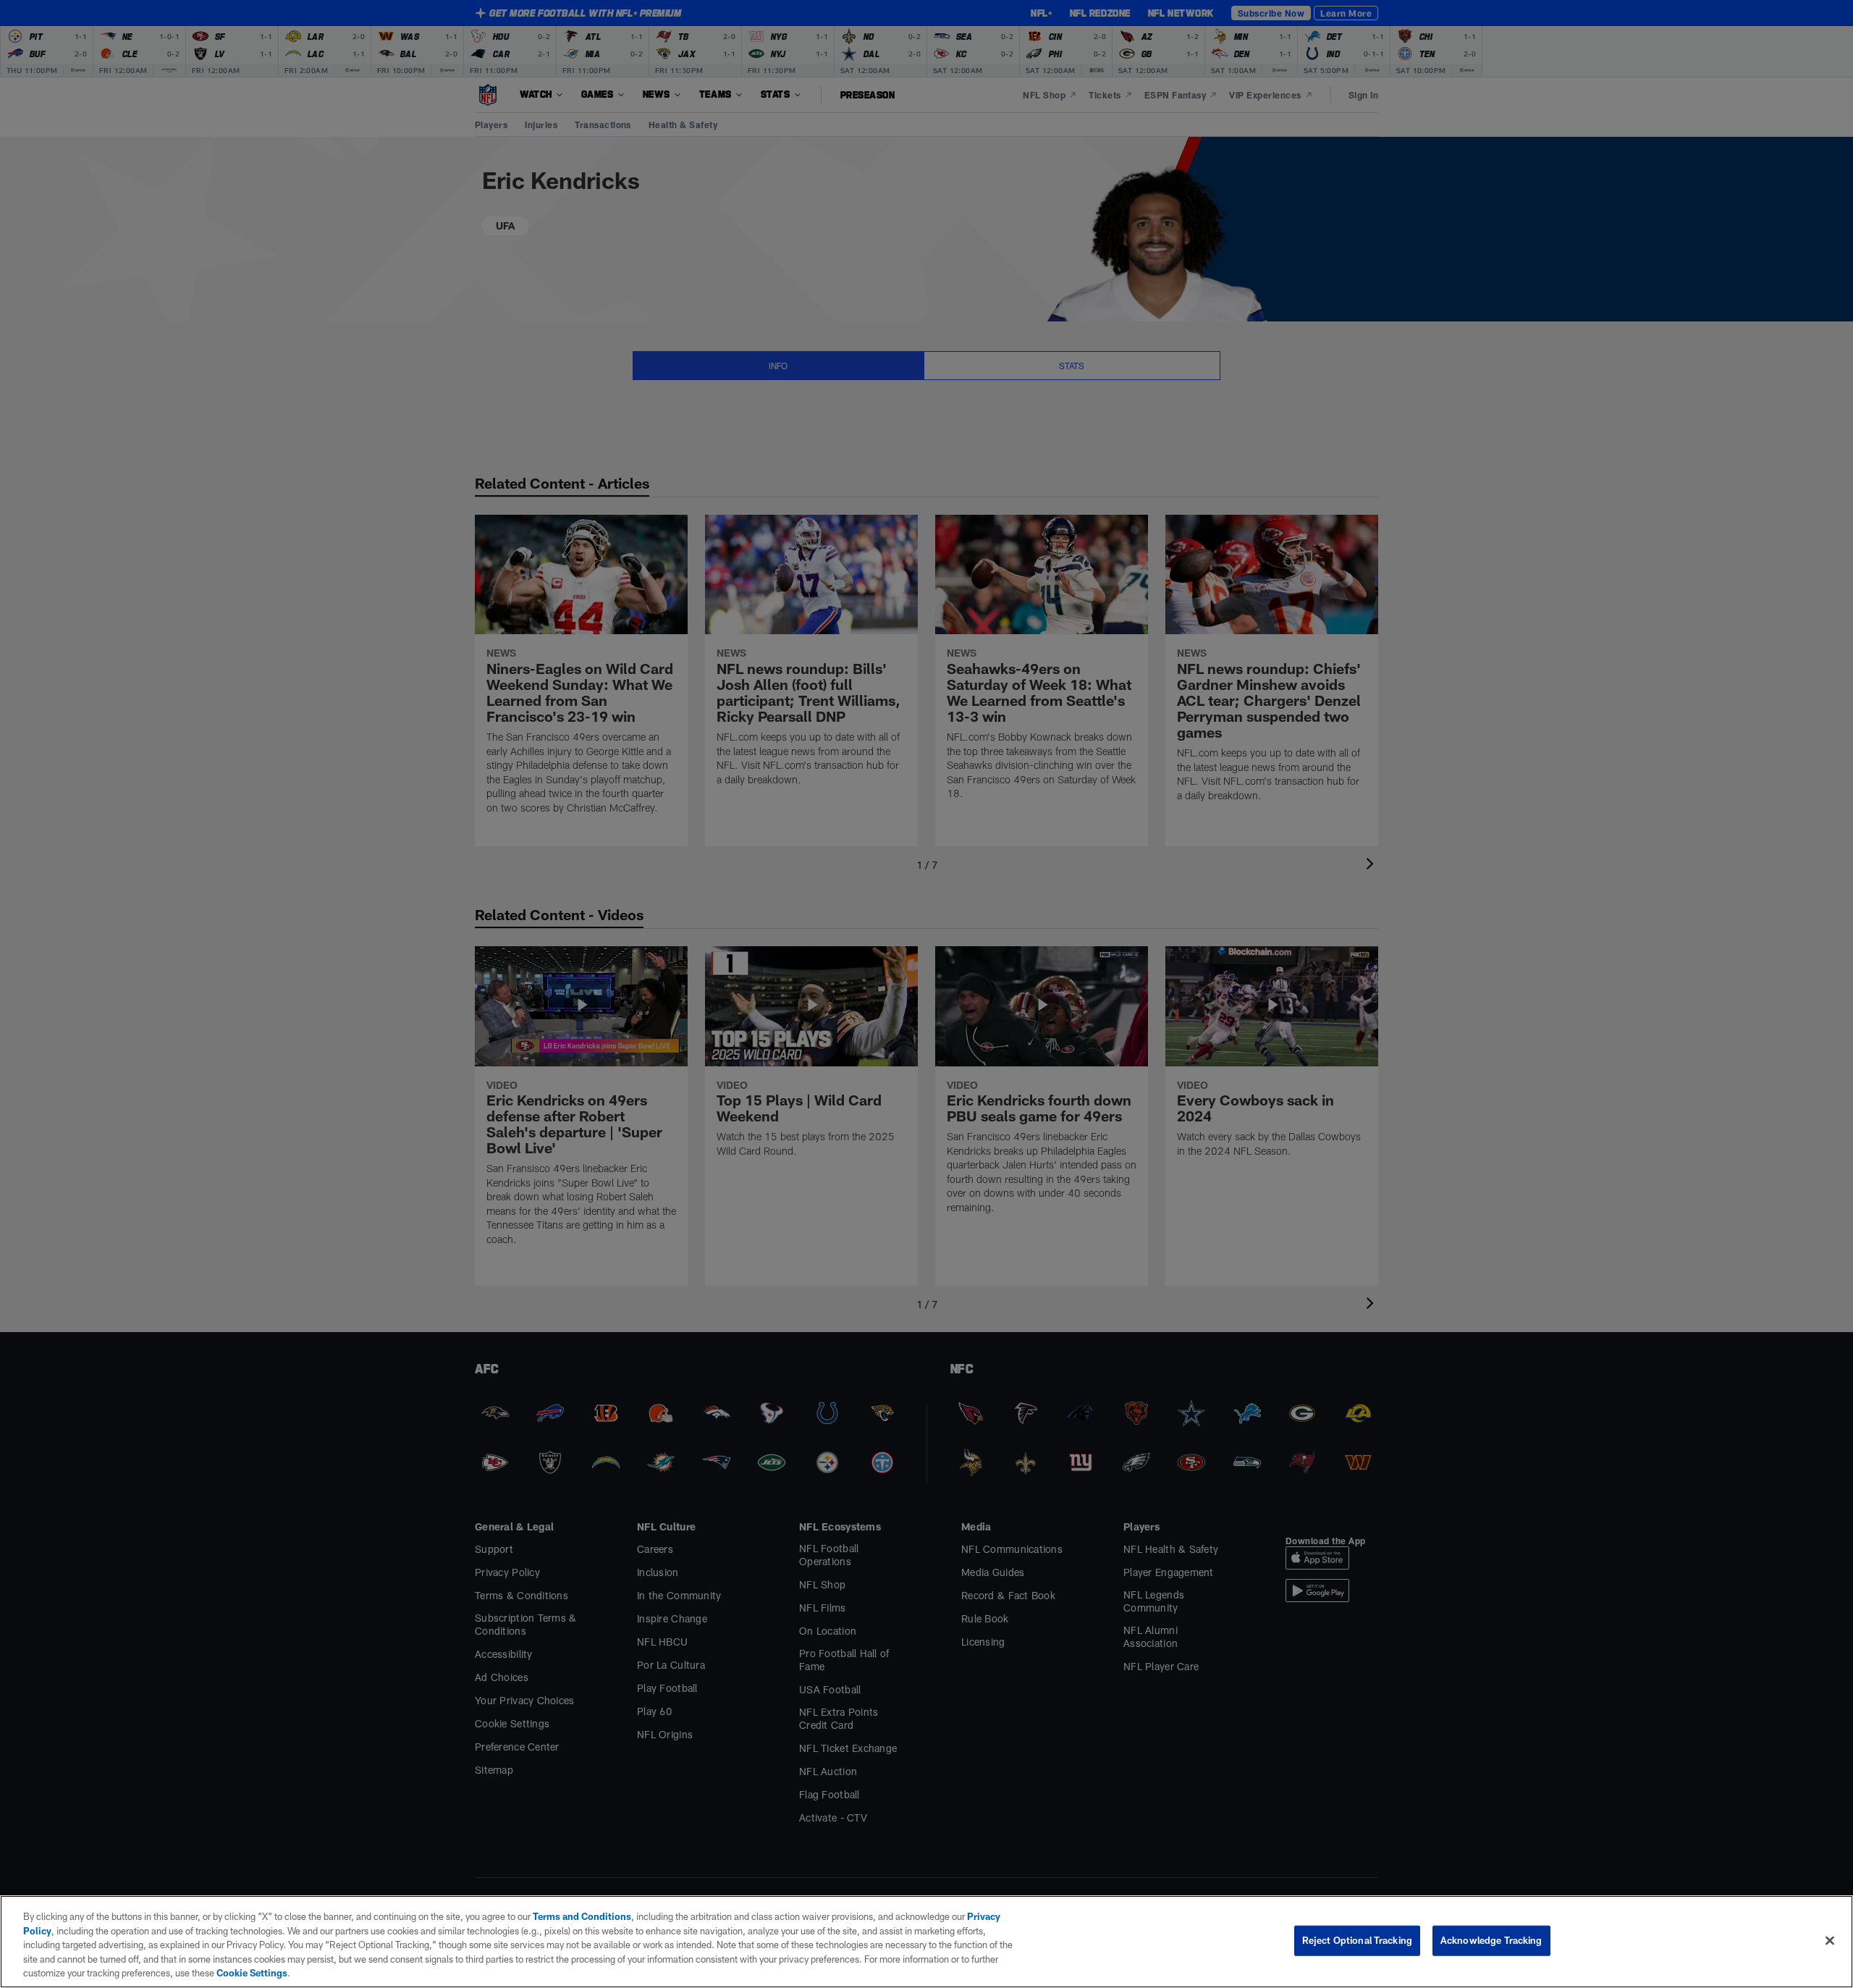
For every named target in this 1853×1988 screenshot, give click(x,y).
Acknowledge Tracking (1491, 1940)
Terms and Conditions (582, 1916)
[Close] (1830, 1941)
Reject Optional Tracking (1357, 1940)
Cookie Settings (252, 1973)
